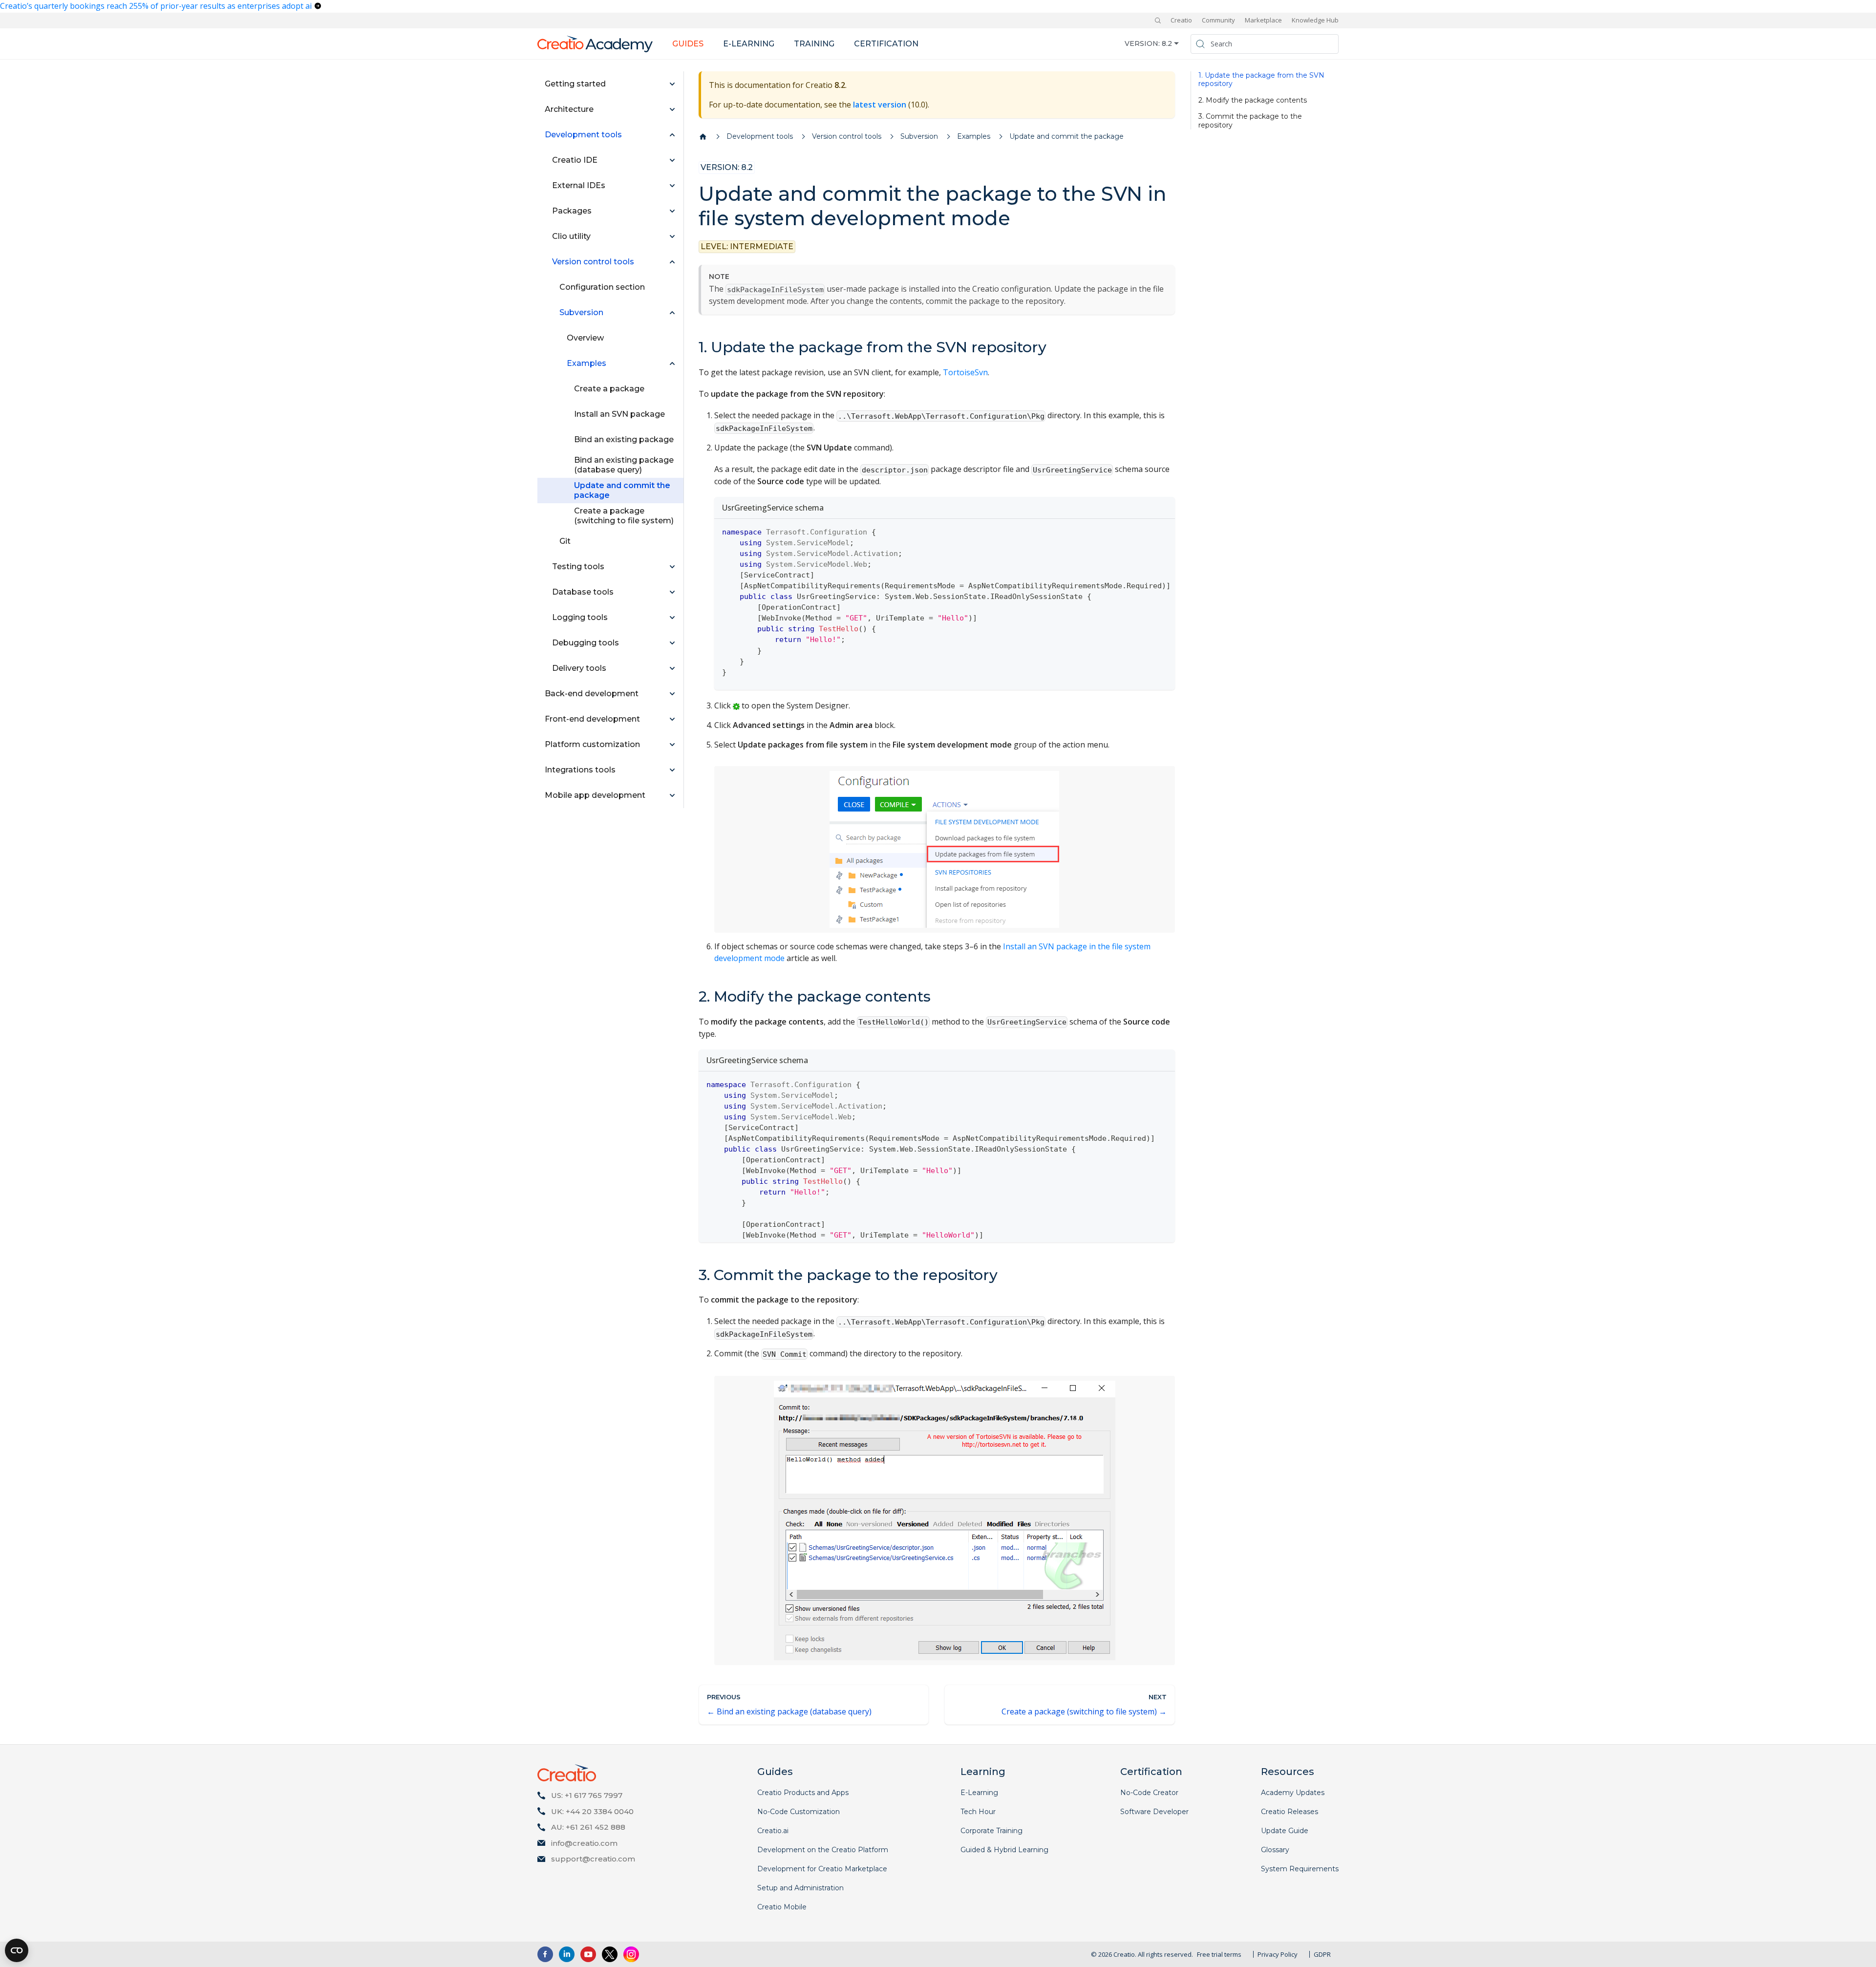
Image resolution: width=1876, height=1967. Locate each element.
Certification (886, 44)
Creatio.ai (773, 1831)
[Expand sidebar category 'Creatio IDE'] (672, 160)
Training (814, 44)
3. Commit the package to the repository (1250, 121)
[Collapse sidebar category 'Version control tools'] (672, 262)
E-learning (749, 44)
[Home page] (703, 137)
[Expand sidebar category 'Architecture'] (672, 109)
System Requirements (1300, 1869)
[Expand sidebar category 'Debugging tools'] (672, 643)
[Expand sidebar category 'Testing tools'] (672, 567)
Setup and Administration (800, 1888)
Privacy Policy (1278, 1954)
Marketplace (1263, 20)
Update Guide (1285, 1831)
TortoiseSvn (965, 372)
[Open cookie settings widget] (17, 1950)
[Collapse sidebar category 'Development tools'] (672, 135)
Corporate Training (991, 1831)
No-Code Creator (1149, 1793)
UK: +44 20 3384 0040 (592, 1811)
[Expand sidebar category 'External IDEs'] (672, 186)
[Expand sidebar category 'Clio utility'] (672, 236)
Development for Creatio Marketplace (822, 1869)
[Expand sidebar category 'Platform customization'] (672, 745)
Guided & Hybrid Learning (1004, 1850)
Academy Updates (1293, 1793)
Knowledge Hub (1315, 20)
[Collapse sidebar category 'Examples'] (672, 363)
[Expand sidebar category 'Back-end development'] (672, 694)
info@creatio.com (584, 1843)
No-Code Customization (799, 1812)
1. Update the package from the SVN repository (1261, 80)
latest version (880, 105)
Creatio (1181, 20)
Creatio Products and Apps (803, 1793)
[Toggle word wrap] (1145, 531)
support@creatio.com (593, 1859)
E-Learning (979, 1793)
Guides (688, 44)
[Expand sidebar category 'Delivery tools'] (672, 668)
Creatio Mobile (782, 1907)
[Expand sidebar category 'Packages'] (672, 211)
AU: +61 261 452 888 (588, 1827)
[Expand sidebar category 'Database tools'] (672, 592)
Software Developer (1154, 1812)
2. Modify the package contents (1253, 100)
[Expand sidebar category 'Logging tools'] (672, 618)
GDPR (1322, 1954)
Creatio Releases (1290, 1812)
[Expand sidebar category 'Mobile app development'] (672, 795)
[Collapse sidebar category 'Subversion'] (672, 313)
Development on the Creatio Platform (823, 1850)
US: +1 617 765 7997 (587, 1795)
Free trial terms (1219, 1954)
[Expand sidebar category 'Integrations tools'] (672, 770)
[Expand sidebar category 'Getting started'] (672, 84)
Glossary (1275, 1850)
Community (1218, 20)
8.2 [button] (1167, 43)
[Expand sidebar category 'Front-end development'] (672, 719)
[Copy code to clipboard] (1163, 531)
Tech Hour (978, 1812)
